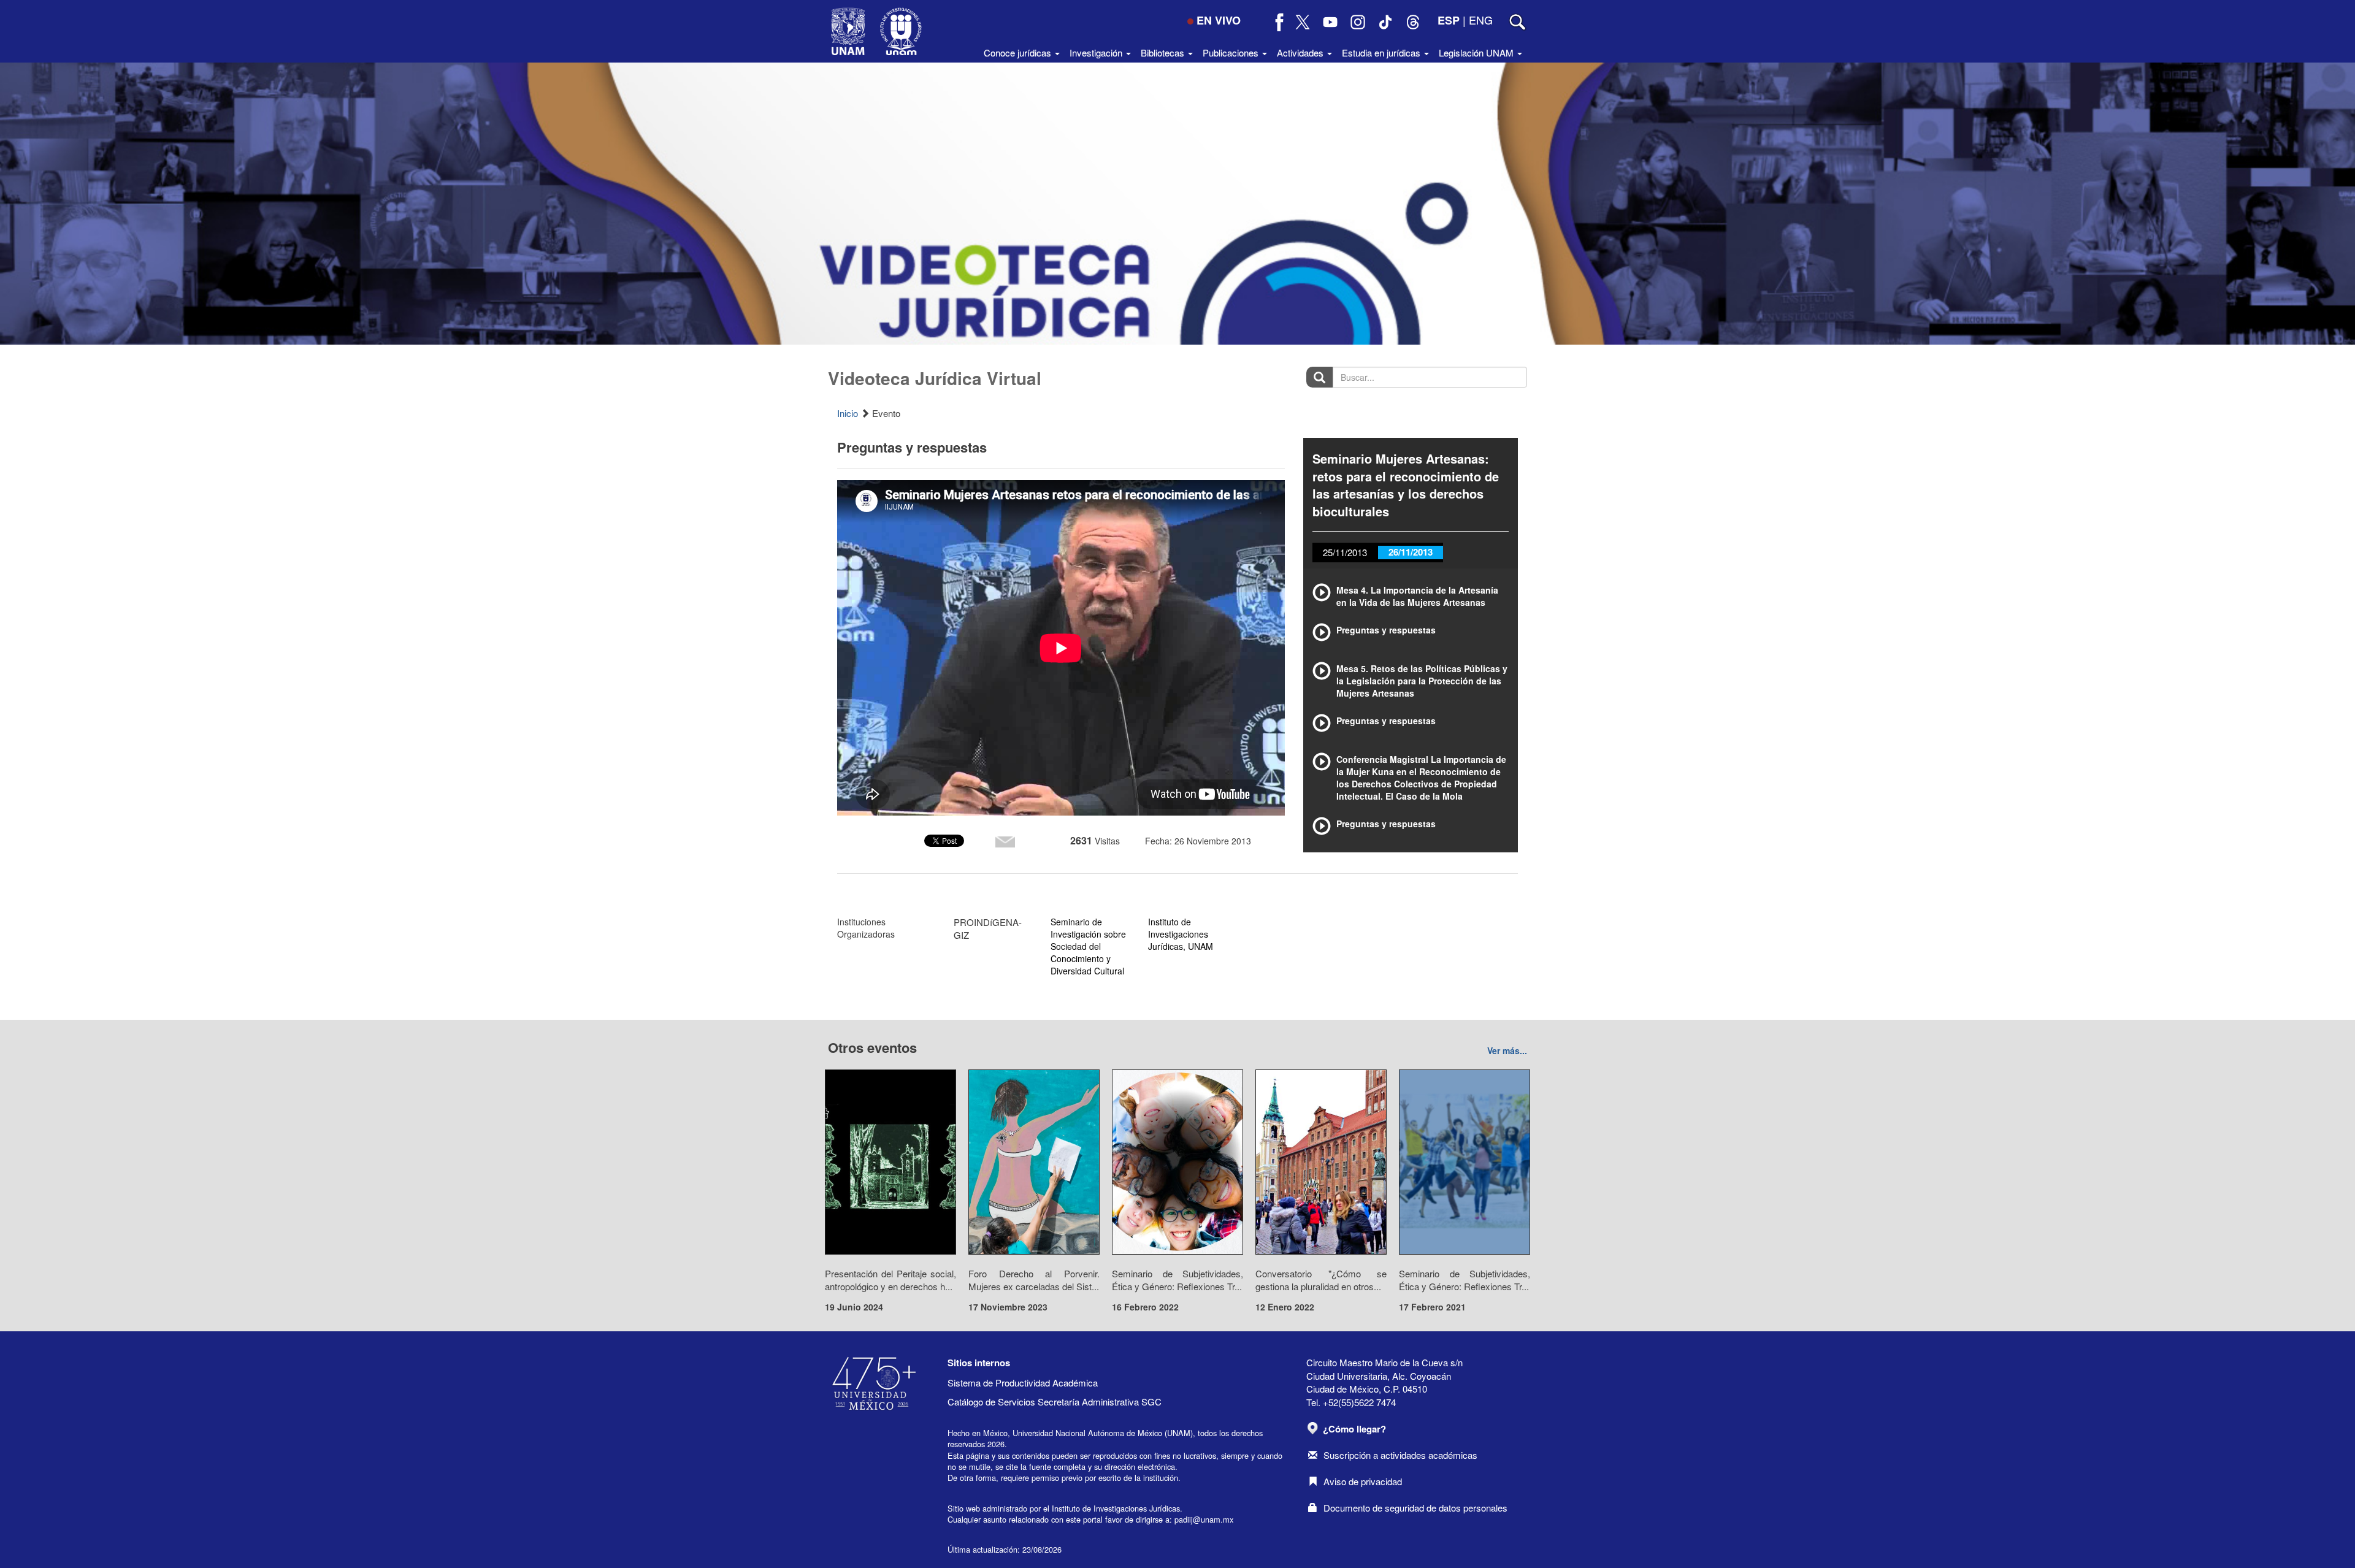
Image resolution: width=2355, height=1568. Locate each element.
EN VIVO (1219, 20)
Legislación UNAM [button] (1477, 52)
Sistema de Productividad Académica (1023, 1383)
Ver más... (1507, 1050)
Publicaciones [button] (1232, 52)
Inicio (848, 413)
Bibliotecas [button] (1164, 52)
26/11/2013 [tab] (1411, 552)
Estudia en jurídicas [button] (1382, 52)
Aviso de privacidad (1363, 1481)
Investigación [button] (1097, 52)
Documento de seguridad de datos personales (1415, 1508)
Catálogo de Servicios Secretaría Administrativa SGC (1055, 1402)
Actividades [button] (1301, 52)
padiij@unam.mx (1204, 1519)
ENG (1481, 20)
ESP (1449, 20)
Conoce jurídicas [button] (1019, 52)
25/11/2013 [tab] (1345, 552)
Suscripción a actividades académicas (1400, 1455)
